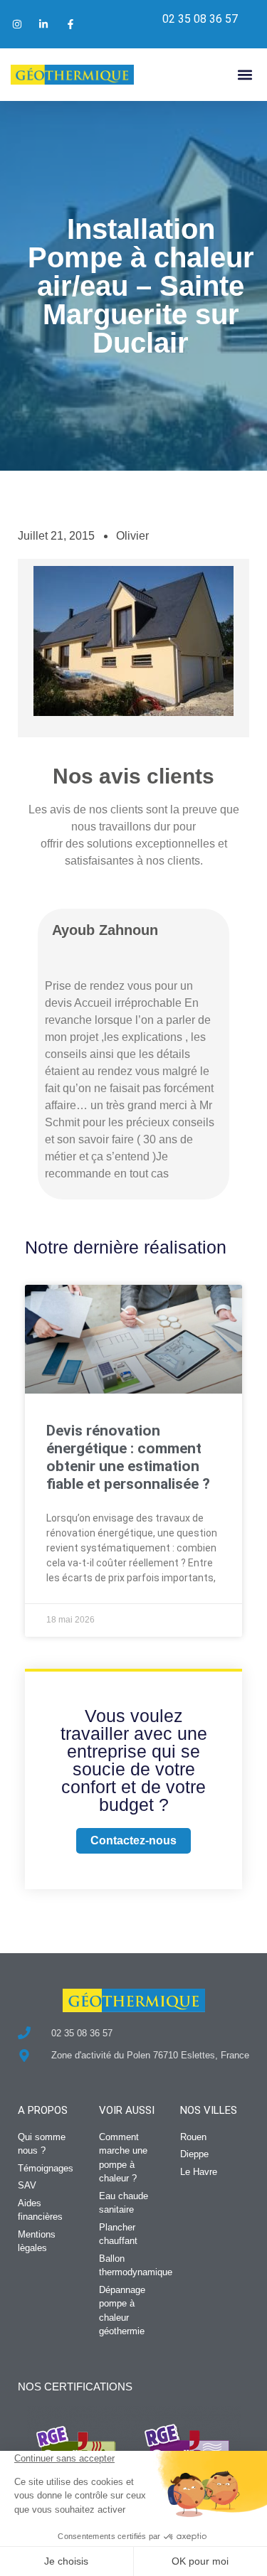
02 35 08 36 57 (200, 19)
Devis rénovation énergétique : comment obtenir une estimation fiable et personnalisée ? (128, 1458)
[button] (245, 74)
